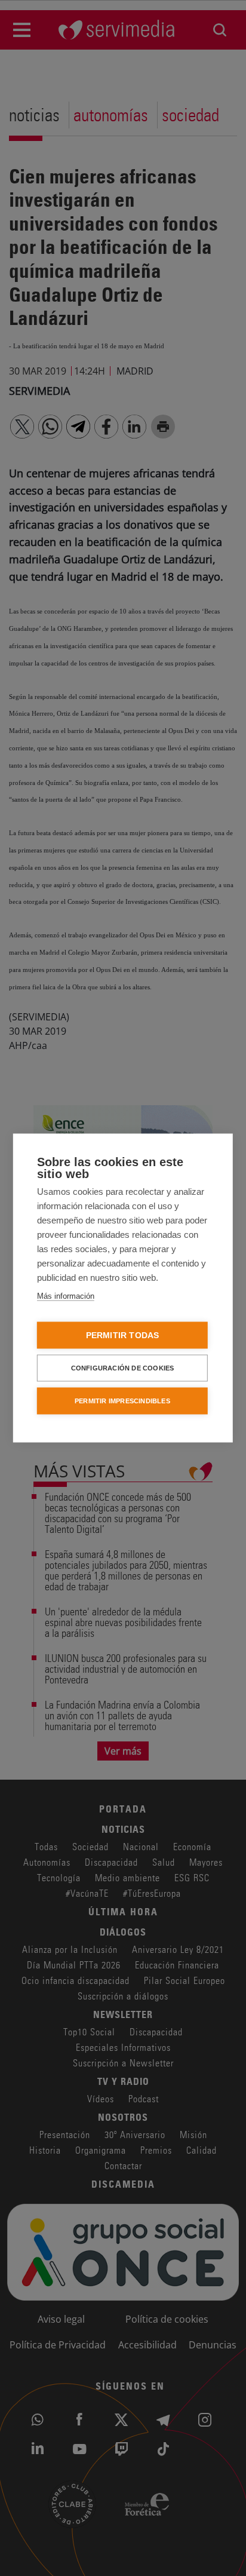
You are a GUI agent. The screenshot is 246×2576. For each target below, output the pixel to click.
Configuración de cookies (123, 1368)
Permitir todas (123, 1335)
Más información (66, 1296)
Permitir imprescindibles (122, 1401)
